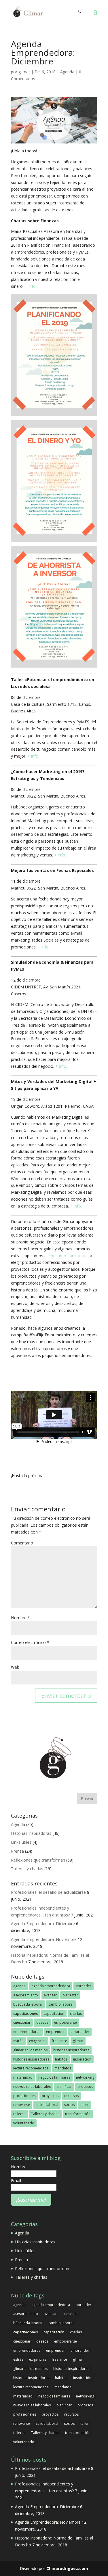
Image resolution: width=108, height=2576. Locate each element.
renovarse (22, 2105)
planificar (64, 2087)
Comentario (22, 1543)
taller (85, 2105)
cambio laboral (61, 2004)
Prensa (17, 1851)
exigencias (38, 2041)
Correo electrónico (30, 1642)
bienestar (70, 1995)
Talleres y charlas (27, 1869)
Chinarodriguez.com (67, 2568)
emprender (55, 2032)
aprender (84, 1986)
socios (69, 2105)
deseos (42, 2022)
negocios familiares (54, 2077)
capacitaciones (25, 2014)
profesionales (25, 2096)
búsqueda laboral (28, 2004)
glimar (24, 72)
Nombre (20, 1618)
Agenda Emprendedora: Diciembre (43, 1924)
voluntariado (24, 2123)
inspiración (82, 2059)
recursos (71, 2096)
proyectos (50, 2096)
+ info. (31, 286)
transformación (78, 2114)
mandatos (63, 2068)
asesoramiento (26, 1995)
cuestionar (22, 2022)
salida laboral (47, 2105)
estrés (18, 2041)
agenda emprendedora (51, 1986)
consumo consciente (68, 1256)
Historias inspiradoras (31, 1833)
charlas (76, 2014)
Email (16, 2181)
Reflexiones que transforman (38, 1860)
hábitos (61, 2059)
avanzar (50, 1995)
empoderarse (66, 2022)
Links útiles (21, 1842)
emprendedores (27, 2032)
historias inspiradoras (71, 2050)
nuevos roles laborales (32, 2087)
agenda (19, 1986)
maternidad (23, 2077)
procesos (85, 2087)
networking (85, 2077)
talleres (19, 2114)
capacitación (54, 2014)
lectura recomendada (31, 2068)
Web (15, 1667)
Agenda (67, 72)
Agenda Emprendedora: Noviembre (44, 1939)
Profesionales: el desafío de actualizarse (48, 1892)
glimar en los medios (30, 2050)
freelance (59, 2041)
